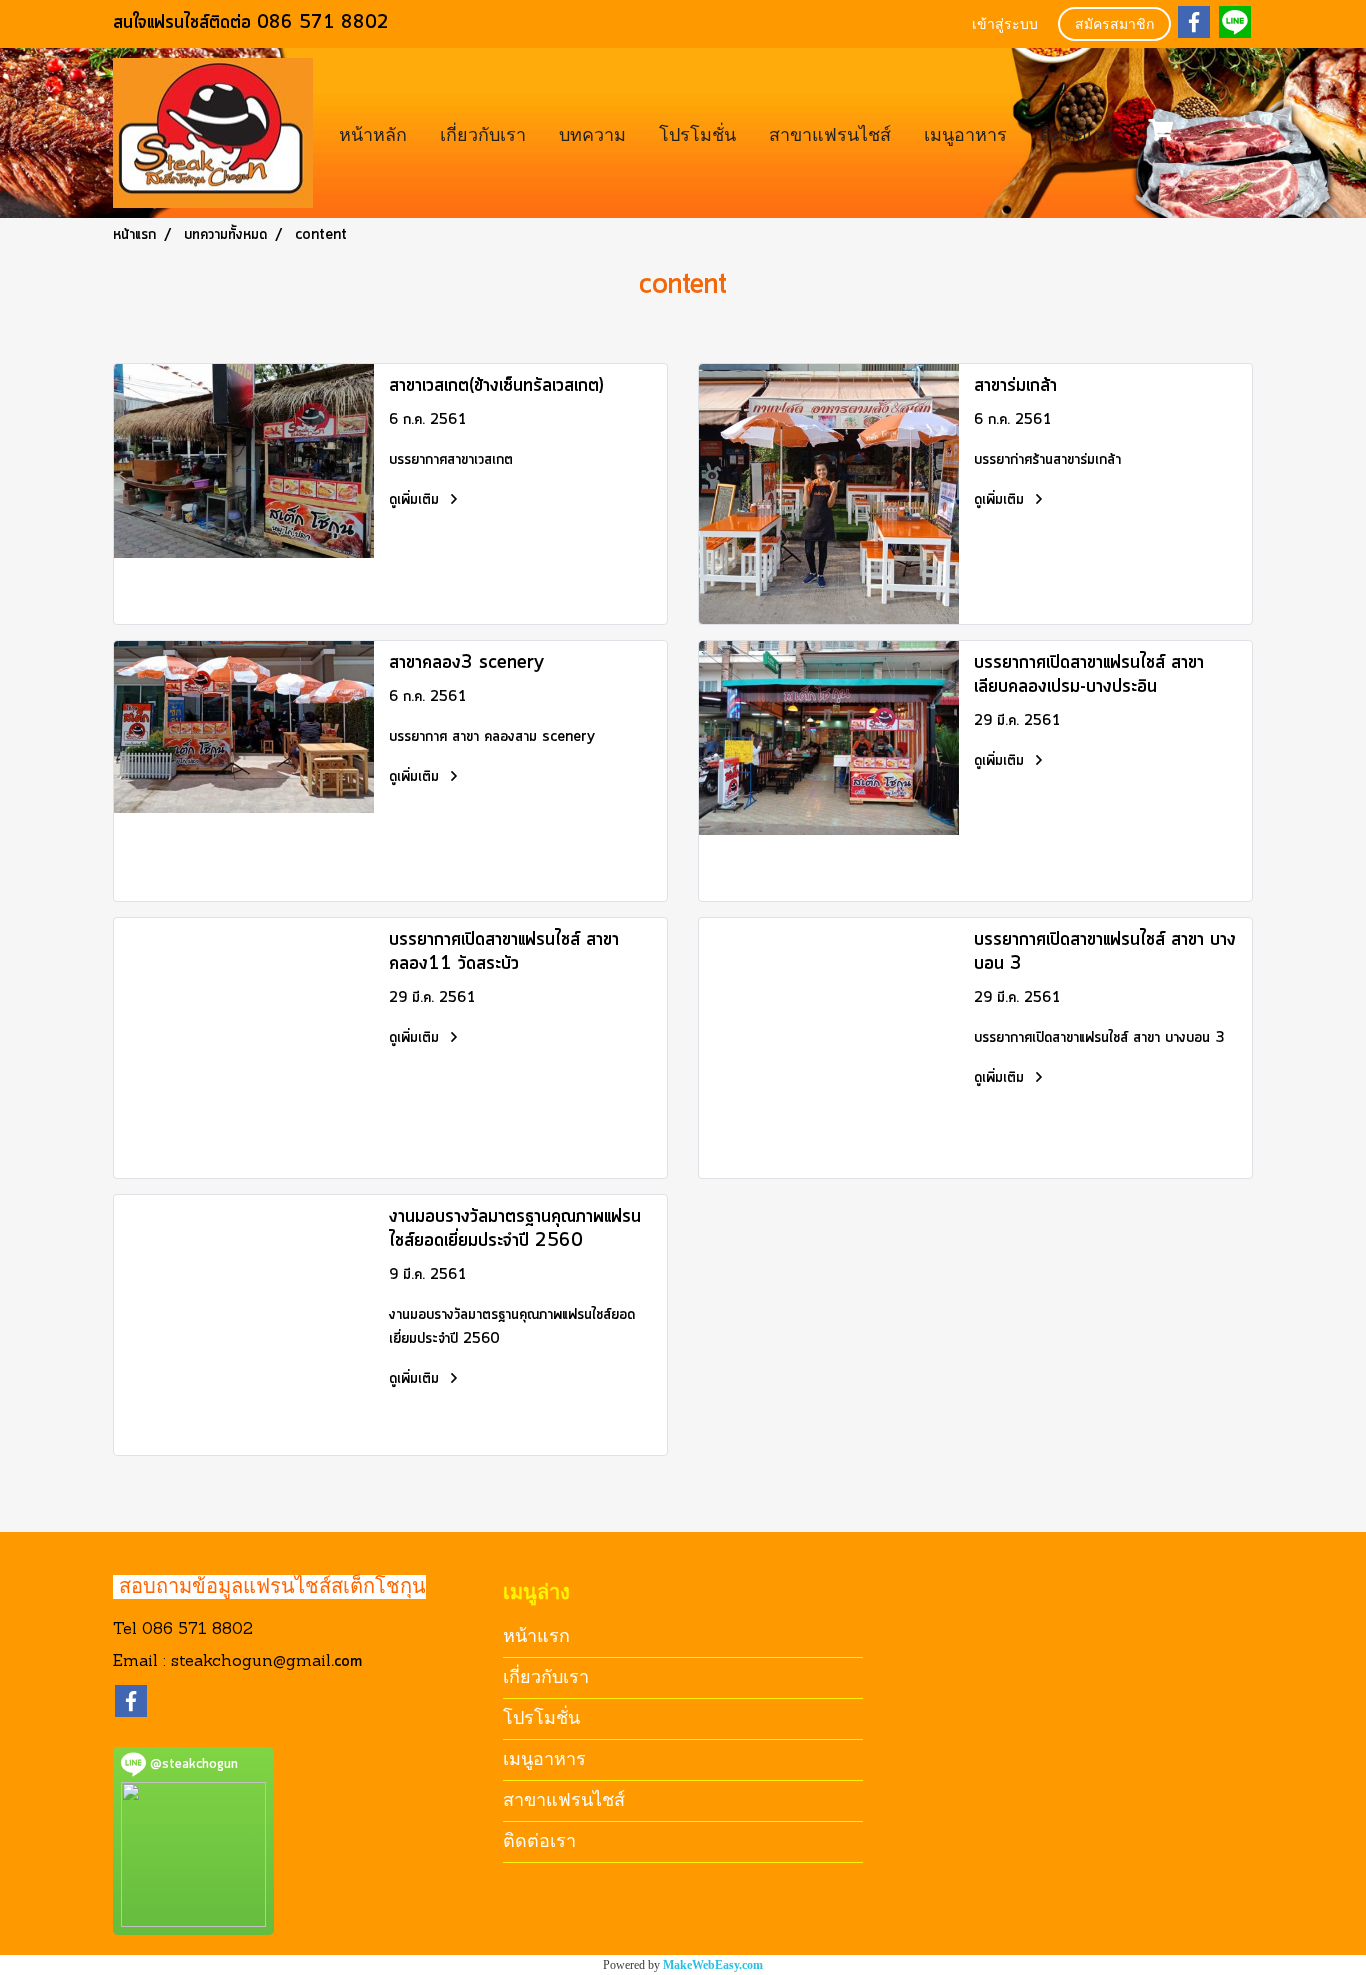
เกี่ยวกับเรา (483, 132)
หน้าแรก (536, 1635)
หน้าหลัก (373, 132)
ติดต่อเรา (1076, 132)
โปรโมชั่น (697, 132)
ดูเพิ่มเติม (416, 500)
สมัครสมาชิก (1114, 25)
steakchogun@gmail (251, 1662)
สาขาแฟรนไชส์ (830, 132)
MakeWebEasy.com (713, 1965)
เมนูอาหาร (965, 132)
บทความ (592, 132)
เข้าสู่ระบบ (1005, 25)
